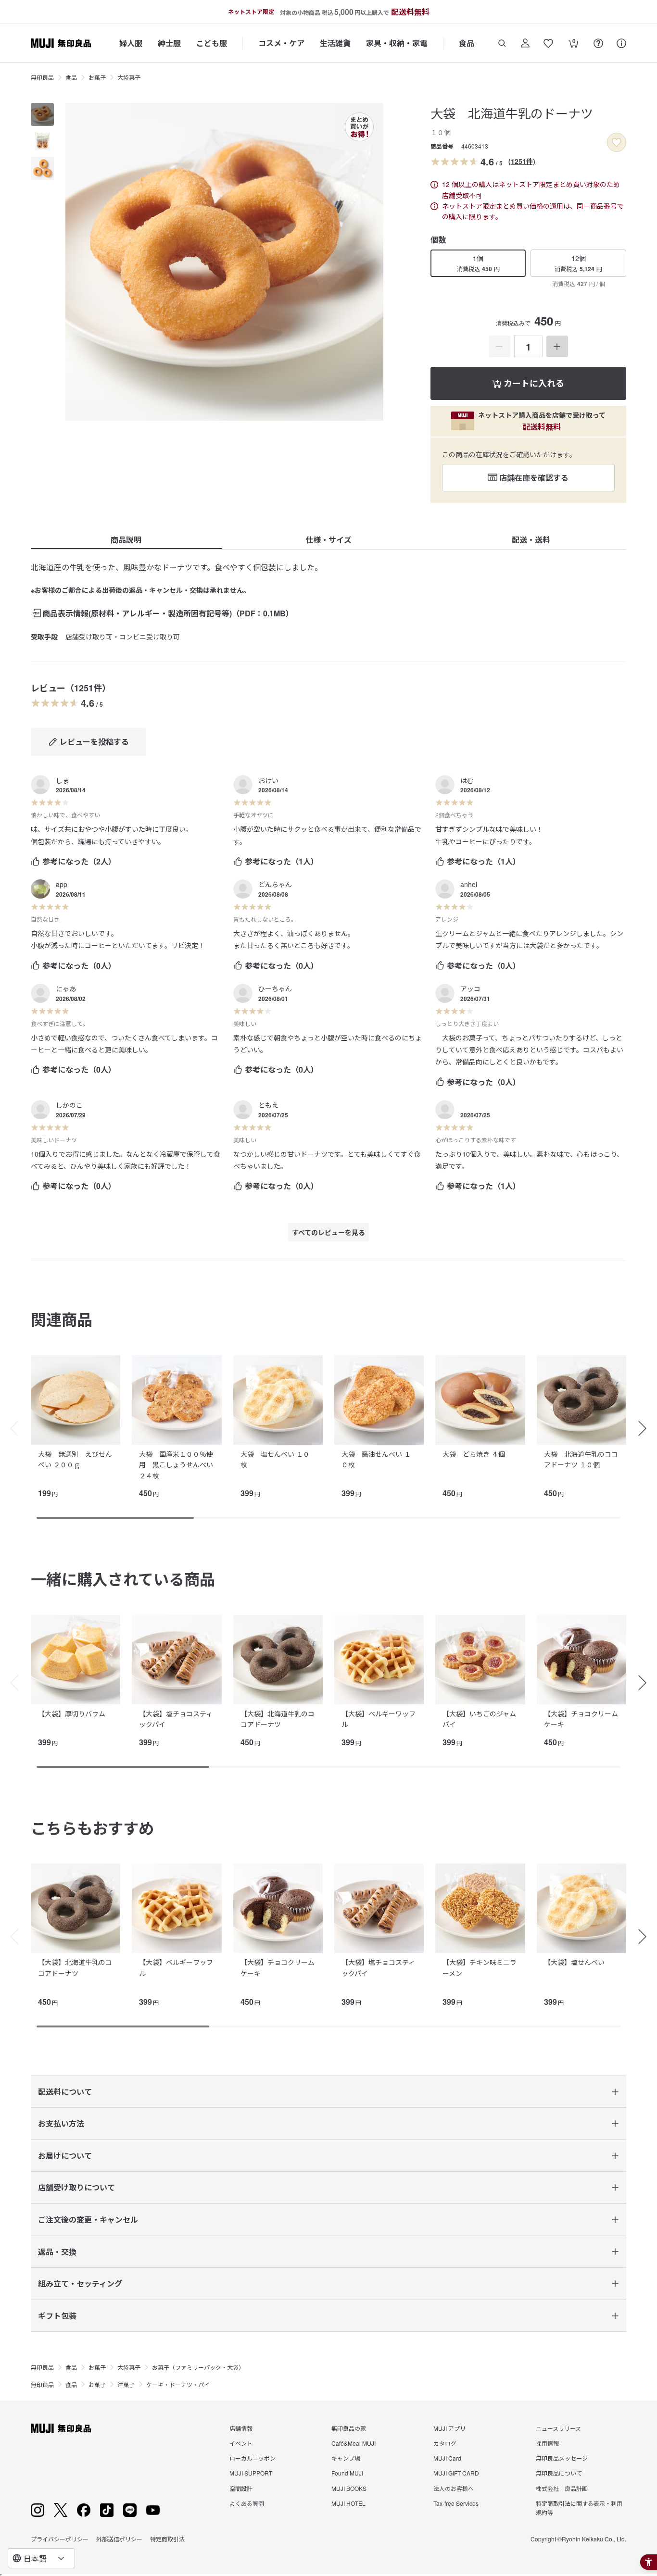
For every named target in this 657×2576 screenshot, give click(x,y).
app (62, 884)
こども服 (212, 43)
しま (63, 780)
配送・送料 (531, 540)
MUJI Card (447, 2458)
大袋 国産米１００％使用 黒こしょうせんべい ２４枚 (176, 1465)
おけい (268, 780)
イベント (241, 2443)
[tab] (42, 114)
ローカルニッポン (253, 2458)
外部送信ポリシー (119, 2539)
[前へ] (10, 1428)
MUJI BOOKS (349, 2488)
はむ (467, 780)
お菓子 (97, 77)
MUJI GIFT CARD (456, 2473)
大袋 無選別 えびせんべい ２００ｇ (75, 1459)
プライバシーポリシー (60, 2539)
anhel (469, 884)
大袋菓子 (129, 77)
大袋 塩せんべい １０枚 (275, 1459)
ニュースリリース (558, 2428)
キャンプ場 (346, 2458)
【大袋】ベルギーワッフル (379, 1719)
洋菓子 (126, 2384)
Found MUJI (347, 2473)
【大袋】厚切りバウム (72, 1713)
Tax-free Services (456, 2503)
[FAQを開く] (598, 43)
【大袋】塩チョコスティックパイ (176, 1719)
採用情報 (547, 2443)
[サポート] (621, 43)
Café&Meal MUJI (354, 2443)
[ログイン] (525, 43)
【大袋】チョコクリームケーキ (581, 1719)
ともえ (268, 1105)
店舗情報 (241, 2428)
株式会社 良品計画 (562, 2488)
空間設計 (241, 2488)
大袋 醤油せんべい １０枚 (376, 1459)
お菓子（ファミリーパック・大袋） (198, 2367)
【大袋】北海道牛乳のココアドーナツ (278, 1719)
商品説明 (126, 540)
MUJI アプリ (449, 2428)
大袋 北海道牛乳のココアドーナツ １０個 (581, 1459)
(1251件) (522, 161)
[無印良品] (61, 2428)
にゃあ (66, 988)
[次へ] (647, 1428)
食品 (467, 43)
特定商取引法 (167, 2539)
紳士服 (169, 43)
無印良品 (42, 77)
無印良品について (559, 2473)
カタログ (445, 2443)
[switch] (617, 142)
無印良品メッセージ (562, 2458)
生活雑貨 (335, 43)
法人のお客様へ (454, 2488)
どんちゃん (275, 884)
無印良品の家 (349, 2428)
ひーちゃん (275, 988)
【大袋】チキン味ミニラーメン (480, 1967)
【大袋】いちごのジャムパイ (479, 1719)
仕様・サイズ (328, 540)
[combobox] (41, 2558)
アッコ (470, 988)
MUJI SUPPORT (251, 2473)
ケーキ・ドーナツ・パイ (178, 2384)
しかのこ (69, 1105)
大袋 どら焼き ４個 (474, 1454)
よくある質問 (247, 2503)
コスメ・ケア (281, 43)
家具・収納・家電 (397, 43)
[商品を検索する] (502, 43)
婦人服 (131, 43)
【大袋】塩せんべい (574, 1962)
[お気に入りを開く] (548, 43)
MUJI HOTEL (348, 2503)
